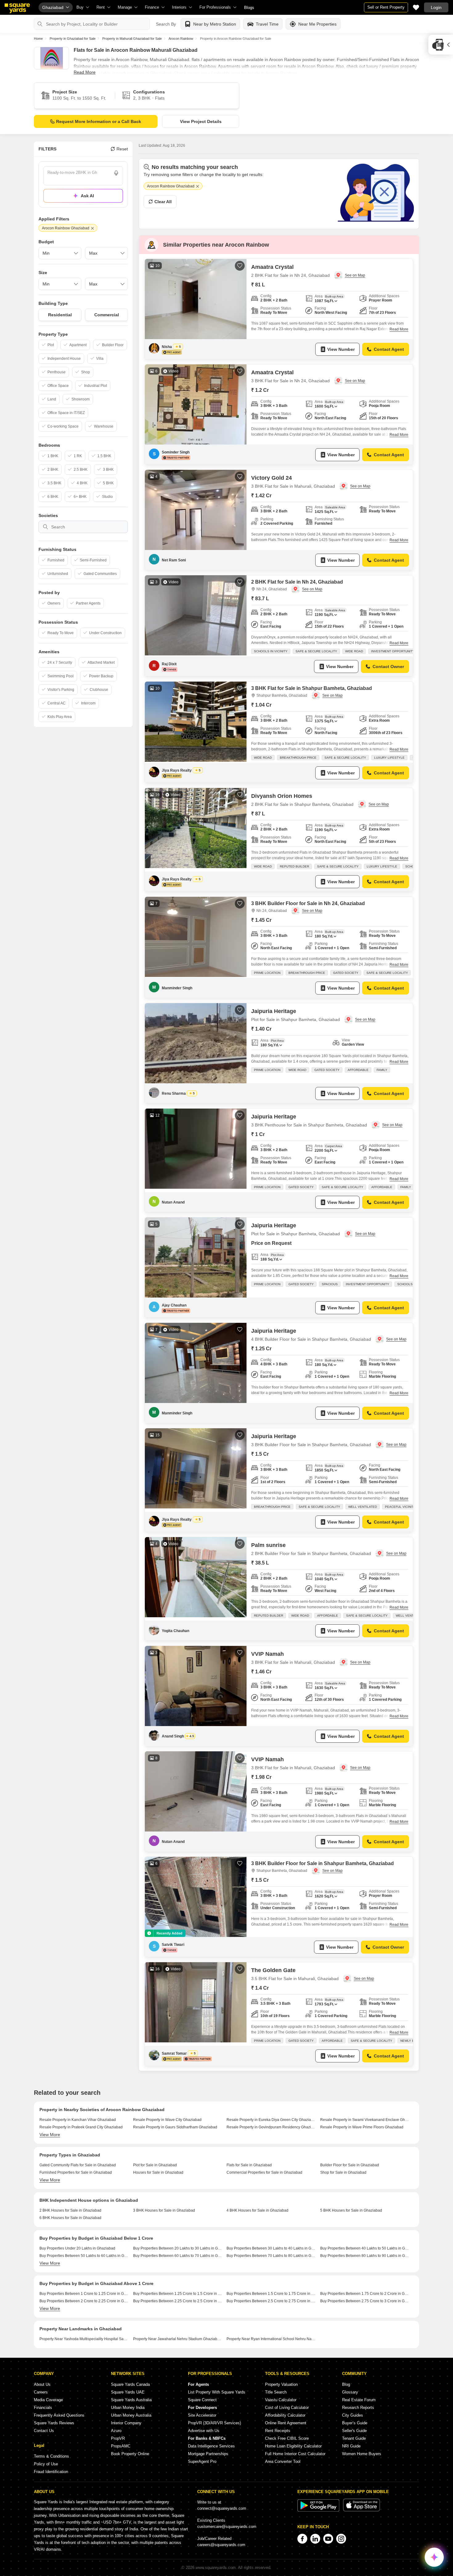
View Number (341, 349)
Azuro (116, 2431)
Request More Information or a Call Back (99, 121)
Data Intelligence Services (211, 2446)
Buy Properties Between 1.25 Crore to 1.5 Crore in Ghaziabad (178, 2294)
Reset (122, 149)
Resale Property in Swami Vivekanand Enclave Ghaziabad (365, 2120)
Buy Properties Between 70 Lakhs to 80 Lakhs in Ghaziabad (271, 2256)
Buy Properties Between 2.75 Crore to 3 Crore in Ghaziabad (365, 2301)
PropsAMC (121, 2446)
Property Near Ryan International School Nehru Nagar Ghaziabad (271, 2339)
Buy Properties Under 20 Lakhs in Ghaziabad (77, 2248)
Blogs (249, 8)
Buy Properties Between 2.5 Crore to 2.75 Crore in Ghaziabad (271, 2301)
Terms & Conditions (51, 2456)
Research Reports (358, 2408)
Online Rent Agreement (286, 2423)
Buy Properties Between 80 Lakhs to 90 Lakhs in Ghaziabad (365, 2256)
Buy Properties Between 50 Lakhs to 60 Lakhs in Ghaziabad (84, 2256)
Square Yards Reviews (54, 2423)
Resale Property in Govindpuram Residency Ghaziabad (271, 2127)
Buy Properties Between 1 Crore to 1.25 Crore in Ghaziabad (84, 2294)
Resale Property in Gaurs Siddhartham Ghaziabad (175, 2127)
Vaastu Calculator (281, 2400)
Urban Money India (128, 2408)
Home (38, 39)
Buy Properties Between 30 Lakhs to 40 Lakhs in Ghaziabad (271, 2248)
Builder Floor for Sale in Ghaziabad (350, 2165)
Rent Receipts (278, 2431)
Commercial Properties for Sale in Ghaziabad (264, 2172)
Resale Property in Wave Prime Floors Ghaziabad (362, 2127)
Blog (346, 2384)
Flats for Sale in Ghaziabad (249, 2165)
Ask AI (87, 196)
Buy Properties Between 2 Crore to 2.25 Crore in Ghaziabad (84, 2301)
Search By (166, 24)
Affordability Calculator (285, 2415)
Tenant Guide (354, 2438)
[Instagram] (341, 2539)
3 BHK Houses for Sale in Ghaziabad (164, 2210)
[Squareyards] (17, 8)
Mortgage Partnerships (208, 2454)
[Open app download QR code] (441, 45)
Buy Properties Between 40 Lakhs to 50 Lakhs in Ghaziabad (365, 2248)
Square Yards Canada (130, 2384)
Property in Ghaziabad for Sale (73, 39)
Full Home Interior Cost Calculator (295, 2454)
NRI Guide (351, 2446)
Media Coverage (48, 2400)
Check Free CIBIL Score (287, 2438)
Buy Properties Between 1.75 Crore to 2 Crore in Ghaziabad (365, 2294)
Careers (41, 2392)
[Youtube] (328, 2539)
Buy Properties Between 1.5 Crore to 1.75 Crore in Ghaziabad (271, 2294)
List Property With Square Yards (217, 2392)
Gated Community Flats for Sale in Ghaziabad (78, 2165)
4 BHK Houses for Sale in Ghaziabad (257, 2210)
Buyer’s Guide (355, 2423)
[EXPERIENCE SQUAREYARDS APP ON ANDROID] (319, 2510)
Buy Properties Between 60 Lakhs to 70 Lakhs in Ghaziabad (178, 2256)
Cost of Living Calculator (287, 2408)
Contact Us (44, 2431)
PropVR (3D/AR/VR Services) (214, 2423)
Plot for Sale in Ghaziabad (155, 2165)
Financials (43, 2408)
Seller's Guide (354, 2431)
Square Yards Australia (131, 2400)
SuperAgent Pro (202, 2461)
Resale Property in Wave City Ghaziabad (167, 2120)
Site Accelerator (202, 2415)
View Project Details (201, 121)
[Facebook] (302, 2539)
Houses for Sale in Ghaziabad (158, 2172)
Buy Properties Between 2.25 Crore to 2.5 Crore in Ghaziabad (178, 2301)
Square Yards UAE (128, 2392)
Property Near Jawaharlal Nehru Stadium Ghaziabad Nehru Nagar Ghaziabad (178, 2339)
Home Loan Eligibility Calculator (293, 2446)
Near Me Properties (317, 24)
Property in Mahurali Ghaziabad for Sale (132, 39)
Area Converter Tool (283, 2461)
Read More (85, 72)
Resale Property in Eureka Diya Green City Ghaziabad (271, 2120)
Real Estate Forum (359, 2400)
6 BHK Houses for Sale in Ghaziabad (70, 2218)
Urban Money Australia (131, 2415)
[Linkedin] (315, 2539)
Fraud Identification (51, 2472)
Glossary (350, 2392)
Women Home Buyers (362, 2454)
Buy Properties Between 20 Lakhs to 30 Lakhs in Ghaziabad (178, 2248)
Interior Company (126, 2423)
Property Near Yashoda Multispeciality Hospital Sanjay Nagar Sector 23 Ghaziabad (84, 2339)
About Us (42, 2384)
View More (50, 2135)
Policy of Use (46, 2464)
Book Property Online (130, 2454)
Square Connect (202, 2400)
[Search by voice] (116, 173)
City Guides (353, 2415)
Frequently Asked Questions (59, 2415)
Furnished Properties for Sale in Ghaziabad (76, 2172)
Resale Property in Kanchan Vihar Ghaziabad (78, 2120)
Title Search (276, 2392)
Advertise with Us (204, 2431)
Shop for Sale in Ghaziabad (343, 2172)
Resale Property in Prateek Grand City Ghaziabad (81, 2127)
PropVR (118, 2438)
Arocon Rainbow (181, 39)
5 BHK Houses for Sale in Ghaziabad (351, 2210)
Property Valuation (281, 2384)
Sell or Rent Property (386, 7)
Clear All (163, 202)
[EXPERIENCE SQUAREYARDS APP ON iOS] (361, 2510)
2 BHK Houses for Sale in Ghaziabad (70, 2210)
